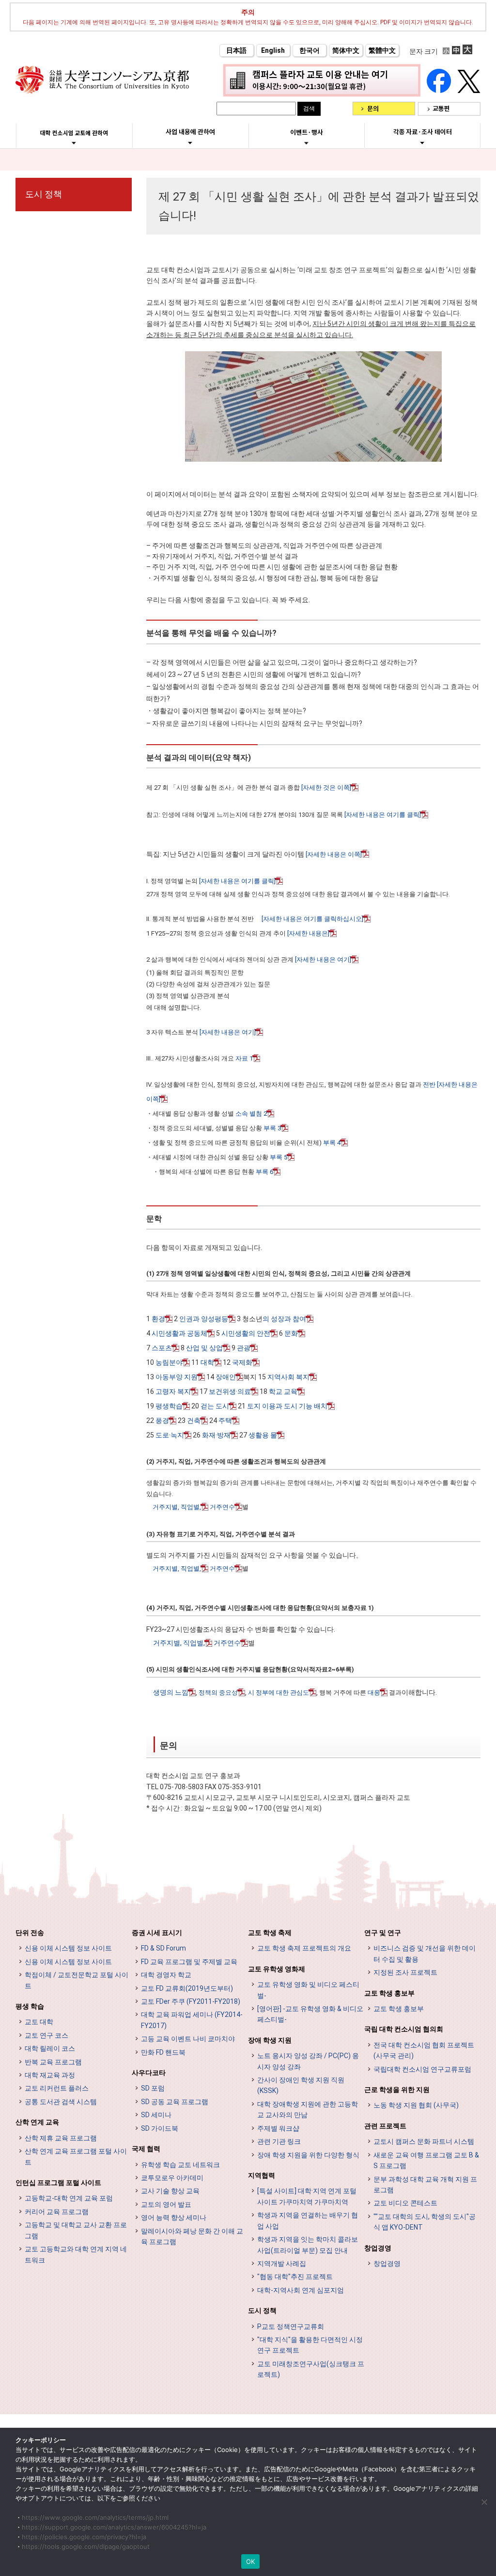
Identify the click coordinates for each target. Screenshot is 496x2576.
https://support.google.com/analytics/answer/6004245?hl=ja (114, 2527)
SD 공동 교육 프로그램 (175, 2102)
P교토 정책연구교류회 (291, 2326)
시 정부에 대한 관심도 (279, 1693)
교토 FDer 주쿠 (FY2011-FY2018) (191, 2001)
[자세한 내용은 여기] (323, 960)
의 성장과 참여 (284, 1319)
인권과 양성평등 (204, 1319)
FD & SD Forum (163, 1948)
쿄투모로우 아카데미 (172, 2178)
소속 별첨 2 (251, 1114)
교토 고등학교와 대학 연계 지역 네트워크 (76, 2254)
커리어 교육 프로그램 (57, 2212)
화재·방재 (216, 1435)
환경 (158, 1319)
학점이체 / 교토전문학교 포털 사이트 (77, 1980)
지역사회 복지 (288, 1377)
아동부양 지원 (177, 1377)
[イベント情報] (306, 143)
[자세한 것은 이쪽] (326, 788)
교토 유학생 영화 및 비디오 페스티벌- (308, 1990)
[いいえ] (484, 2502)
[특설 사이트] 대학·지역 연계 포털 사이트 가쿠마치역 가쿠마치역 (307, 2196)
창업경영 (378, 2248)
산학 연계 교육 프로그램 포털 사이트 (76, 2156)
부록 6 (264, 1172)
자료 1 (244, 1058)
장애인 (226, 1377)
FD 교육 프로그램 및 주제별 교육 (189, 1962)
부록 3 (272, 1128)
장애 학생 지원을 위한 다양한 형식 (308, 2155)
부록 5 (279, 1157)
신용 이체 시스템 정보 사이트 (68, 1948)
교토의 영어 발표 (166, 2204)
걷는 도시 (215, 1406)
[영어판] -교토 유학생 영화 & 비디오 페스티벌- (310, 2014)
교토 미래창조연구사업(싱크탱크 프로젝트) (311, 2369)
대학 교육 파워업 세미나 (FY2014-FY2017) (192, 2020)
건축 (194, 1421)
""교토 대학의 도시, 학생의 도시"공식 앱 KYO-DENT (425, 2222)
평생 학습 (30, 2006)
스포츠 (162, 1348)
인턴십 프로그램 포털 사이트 (58, 2183)
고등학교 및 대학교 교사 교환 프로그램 (76, 2230)
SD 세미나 (156, 2115)
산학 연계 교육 (37, 2122)
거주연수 (222, 1507)
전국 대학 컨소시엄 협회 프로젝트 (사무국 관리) (424, 2050)
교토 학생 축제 (270, 1933)
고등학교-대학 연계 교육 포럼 (69, 2198)
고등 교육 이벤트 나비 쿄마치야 (188, 2039)
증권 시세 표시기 (157, 1933)
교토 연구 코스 (46, 2035)
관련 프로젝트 (385, 2126)
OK (251, 2561)
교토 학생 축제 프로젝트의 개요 (304, 1948)
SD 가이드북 (160, 2128)
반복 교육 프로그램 (53, 2062)
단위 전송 (30, 1933)
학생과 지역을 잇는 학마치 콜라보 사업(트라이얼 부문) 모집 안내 (308, 2245)
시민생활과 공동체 (179, 1333)
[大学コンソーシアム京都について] (74, 143)
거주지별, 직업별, (177, 1507)
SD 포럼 (153, 2088)
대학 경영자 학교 (166, 1975)
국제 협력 (146, 2149)
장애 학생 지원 (270, 2040)
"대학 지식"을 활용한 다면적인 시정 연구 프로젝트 (310, 2345)
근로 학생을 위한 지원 (397, 2090)
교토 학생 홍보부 (389, 1993)
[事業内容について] (190, 142)
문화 (291, 1333)
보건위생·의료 (230, 1391)
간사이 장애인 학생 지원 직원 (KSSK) (301, 2085)
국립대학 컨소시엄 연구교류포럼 (422, 2069)
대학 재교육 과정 (50, 2075)
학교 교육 (283, 1391)
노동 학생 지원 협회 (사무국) (416, 2105)
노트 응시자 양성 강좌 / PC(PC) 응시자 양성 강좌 (308, 2061)
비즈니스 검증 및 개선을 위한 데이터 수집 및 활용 (425, 1953)
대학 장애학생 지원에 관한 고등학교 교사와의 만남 (308, 2109)
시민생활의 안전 (246, 1333)
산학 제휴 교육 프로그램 (61, 2138)
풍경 (162, 1421)
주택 (225, 1421)
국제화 (242, 1362)
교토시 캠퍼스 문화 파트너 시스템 (424, 2141)
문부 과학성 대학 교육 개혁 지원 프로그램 (425, 2185)
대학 (207, 1362)
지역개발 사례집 (282, 2264)
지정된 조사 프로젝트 (405, 1972)
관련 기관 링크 (279, 2141)
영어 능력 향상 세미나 (174, 2217)
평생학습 (169, 1406)
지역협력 (262, 2175)
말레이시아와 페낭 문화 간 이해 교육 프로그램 (192, 2236)
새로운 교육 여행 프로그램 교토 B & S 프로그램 (426, 2160)
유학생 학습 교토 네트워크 (180, 2165)
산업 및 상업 (204, 1348)
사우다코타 (149, 2073)
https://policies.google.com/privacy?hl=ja (84, 2537)
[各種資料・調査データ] (422, 142)
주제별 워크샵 (278, 2128)
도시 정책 (44, 194)
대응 (374, 1693)
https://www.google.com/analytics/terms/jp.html (95, 2517)
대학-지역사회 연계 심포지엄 (301, 2290)
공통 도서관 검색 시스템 (61, 2102)
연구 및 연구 (383, 1933)
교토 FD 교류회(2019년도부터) (187, 1988)
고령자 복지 (173, 1391)
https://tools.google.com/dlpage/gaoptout (86, 2546)
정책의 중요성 (218, 1693)
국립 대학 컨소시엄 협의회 (404, 2029)
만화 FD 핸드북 (163, 2052)
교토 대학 (39, 2022)
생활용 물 (263, 1435)
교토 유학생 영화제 (277, 1969)
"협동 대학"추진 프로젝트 (295, 2277)
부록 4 (332, 1143)
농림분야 (169, 1362)
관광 (244, 1348)
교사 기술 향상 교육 (170, 2191)
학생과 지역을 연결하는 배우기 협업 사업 (308, 2220)
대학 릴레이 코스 (50, 2048)
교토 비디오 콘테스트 (405, 2203)
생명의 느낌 (171, 1692)
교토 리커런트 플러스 (57, 2088)
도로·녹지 (170, 1435)
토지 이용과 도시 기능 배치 (287, 1406)
